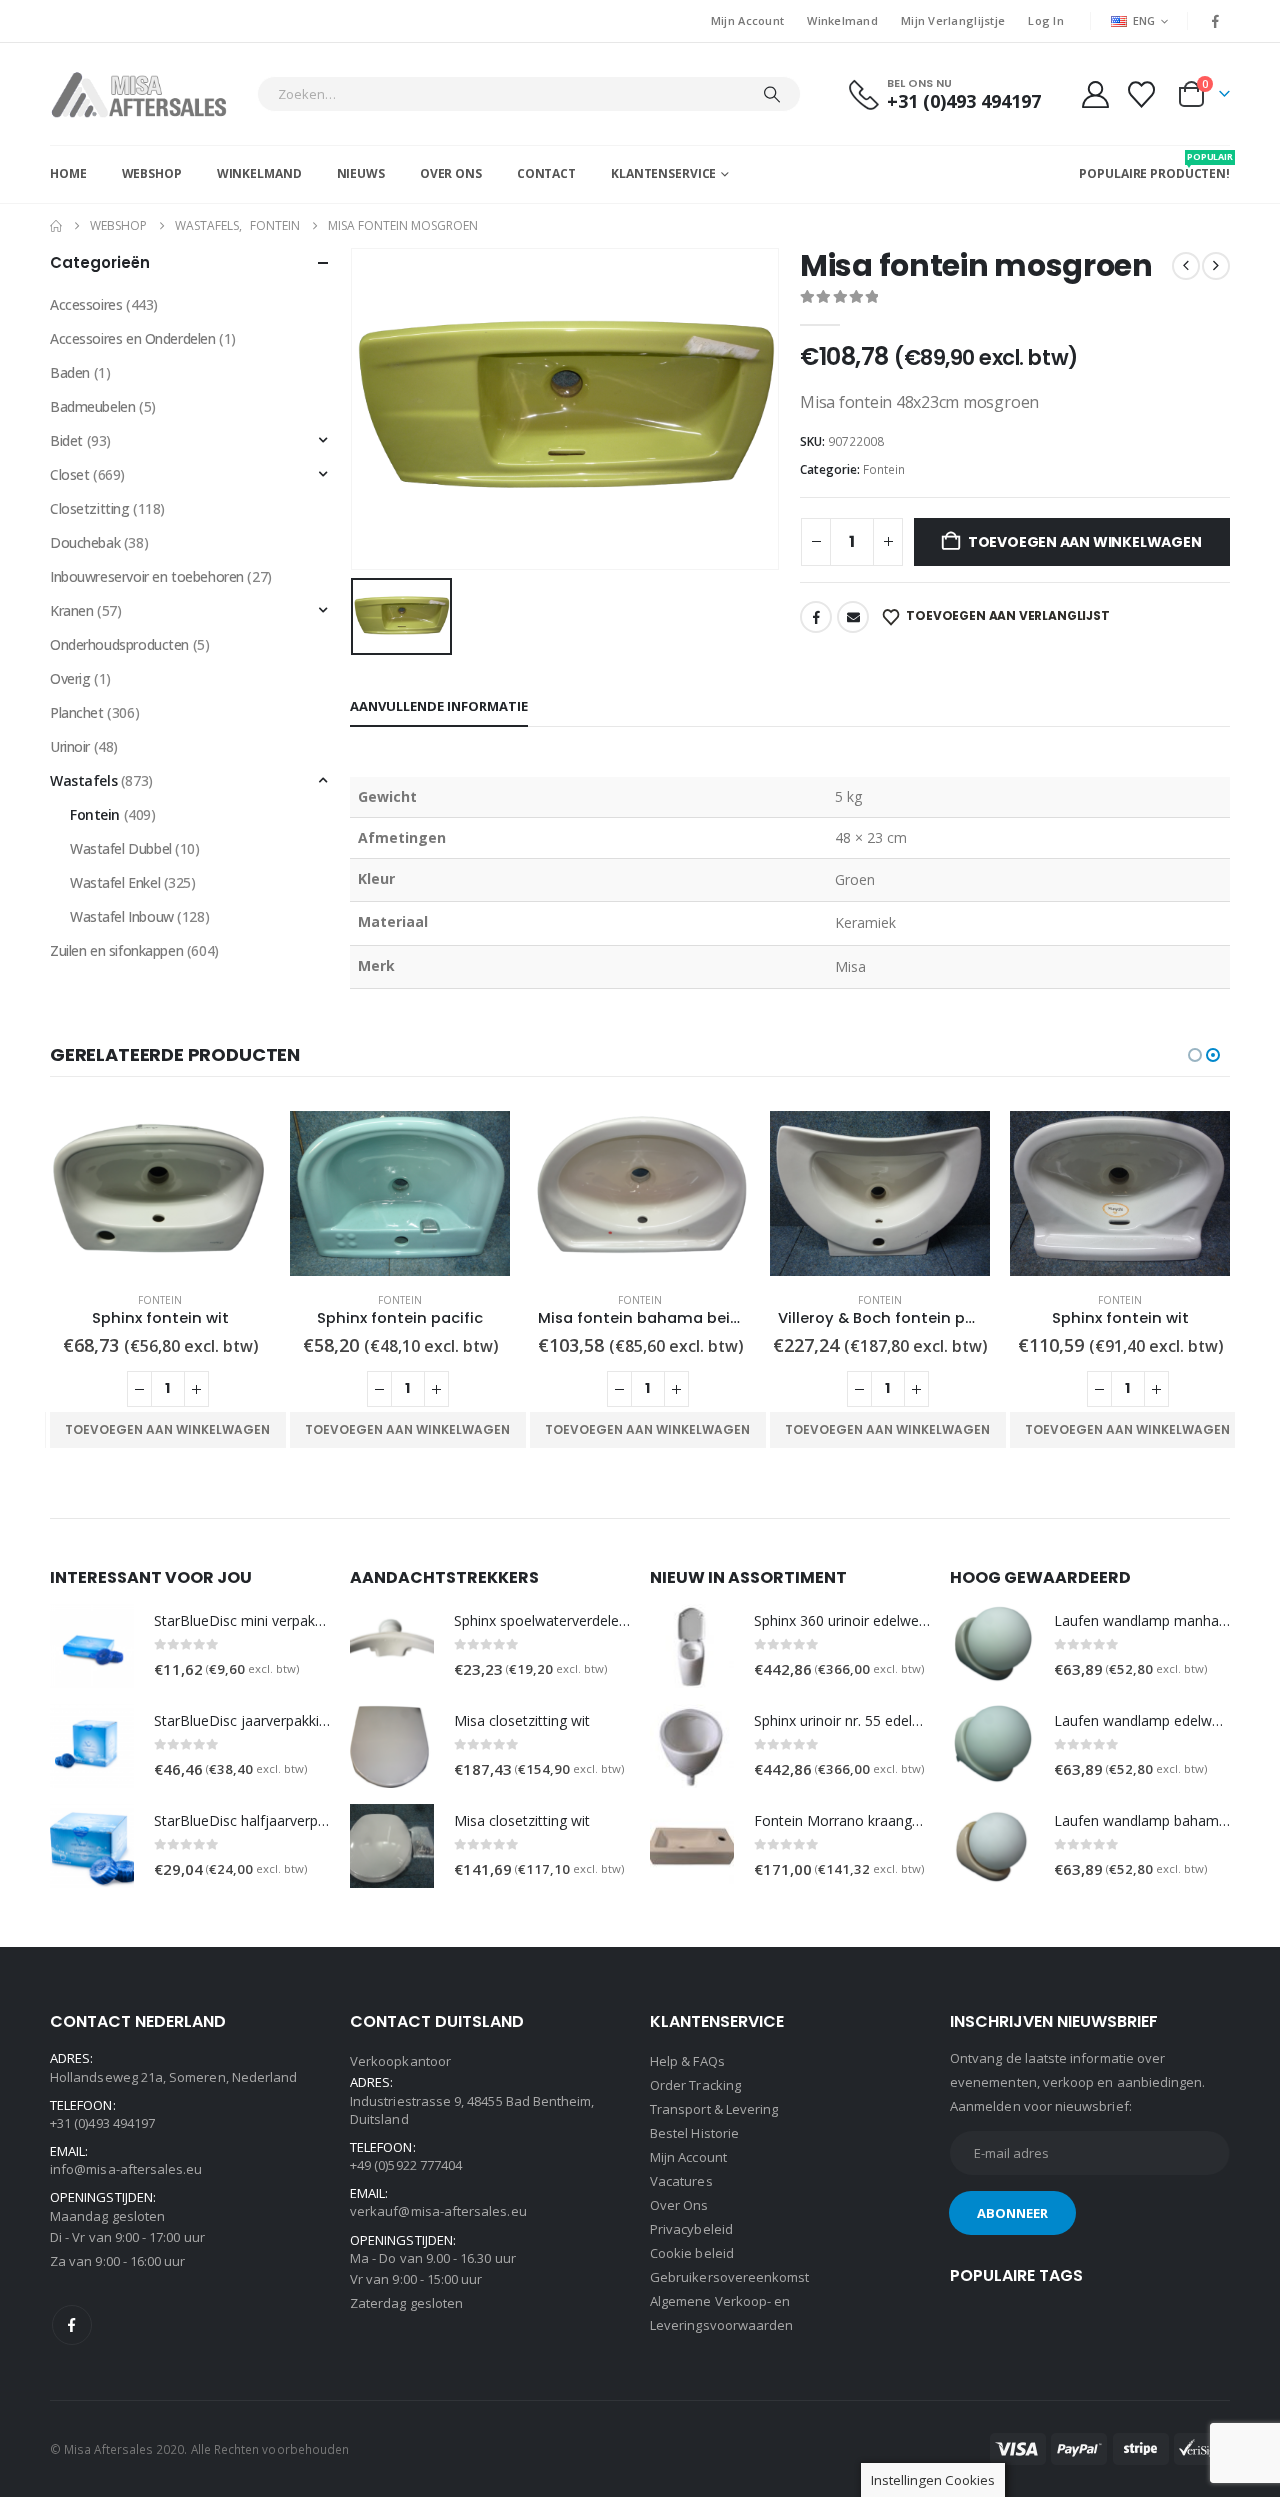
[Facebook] (1216, 21)
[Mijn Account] (1095, 94)
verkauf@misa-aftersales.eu (438, 2211)
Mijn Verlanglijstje (953, 20)
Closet (69, 474)
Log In (1046, 20)
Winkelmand (842, 20)
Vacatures (681, 2181)
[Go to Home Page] (56, 226)
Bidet (66, 440)
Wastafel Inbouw (122, 916)
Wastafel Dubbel (121, 848)
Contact (546, 173)
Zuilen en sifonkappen (116, 950)
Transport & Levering (714, 2109)
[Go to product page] (160, 1193)
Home (68, 173)
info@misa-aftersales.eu (126, 2169)
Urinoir (70, 746)
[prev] (1186, 266)
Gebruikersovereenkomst (729, 2277)
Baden (70, 372)
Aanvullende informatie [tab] (439, 706)
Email (853, 617)
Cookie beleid (692, 2253)
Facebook (816, 617)
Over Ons (451, 173)
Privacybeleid (691, 2229)
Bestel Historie (694, 2133)
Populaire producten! (1154, 166)
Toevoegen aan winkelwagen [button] (167, 1429)
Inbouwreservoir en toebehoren (147, 576)
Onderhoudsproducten (119, 644)
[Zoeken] (772, 94)
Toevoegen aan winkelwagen (1085, 542)
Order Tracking (695, 2085)
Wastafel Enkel (115, 882)
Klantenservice (663, 173)
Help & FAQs (687, 2061)
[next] (1216, 266)
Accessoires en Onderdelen (133, 338)
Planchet (77, 712)
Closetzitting (90, 508)
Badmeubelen (92, 406)
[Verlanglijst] (1142, 94)
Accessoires (86, 304)
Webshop (152, 173)
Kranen (71, 610)
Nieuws (361, 173)
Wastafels (83, 780)
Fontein (884, 469)
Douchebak (85, 542)
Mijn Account (747, 20)
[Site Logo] (148, 94)
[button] (1195, 1055)
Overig (70, 678)
